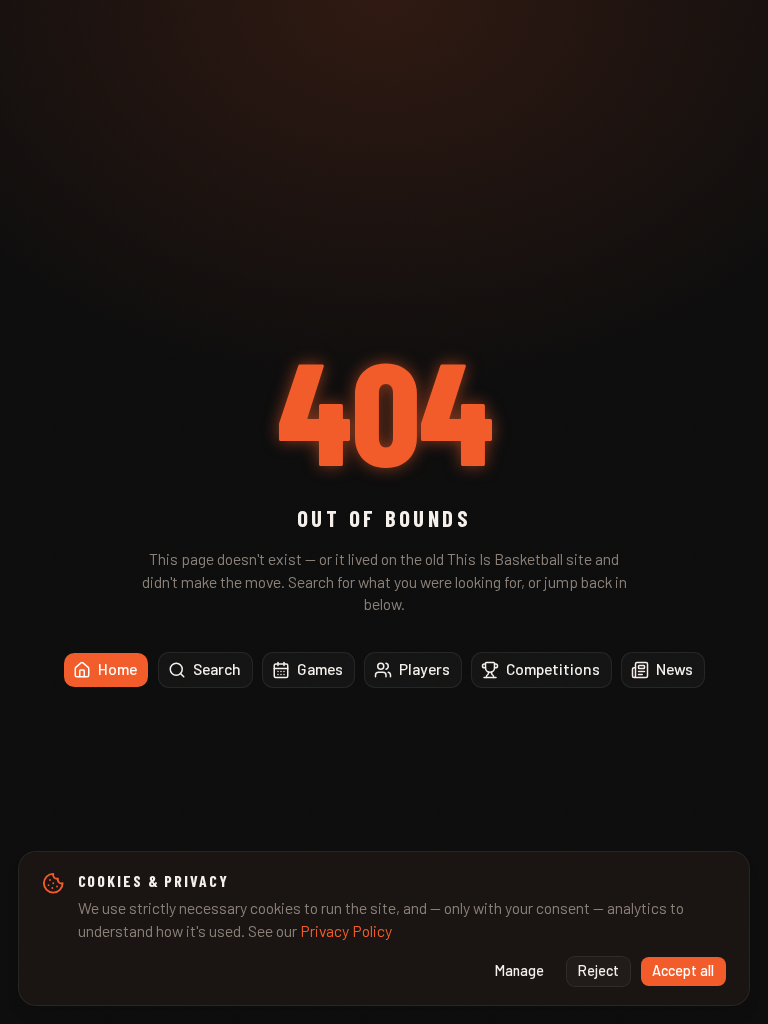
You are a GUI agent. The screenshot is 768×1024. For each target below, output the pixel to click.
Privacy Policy (346, 930)
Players (424, 668)
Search (217, 668)
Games (320, 668)
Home (117, 668)
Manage (519, 970)
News (674, 668)
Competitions (553, 668)
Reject (598, 970)
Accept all (683, 970)
